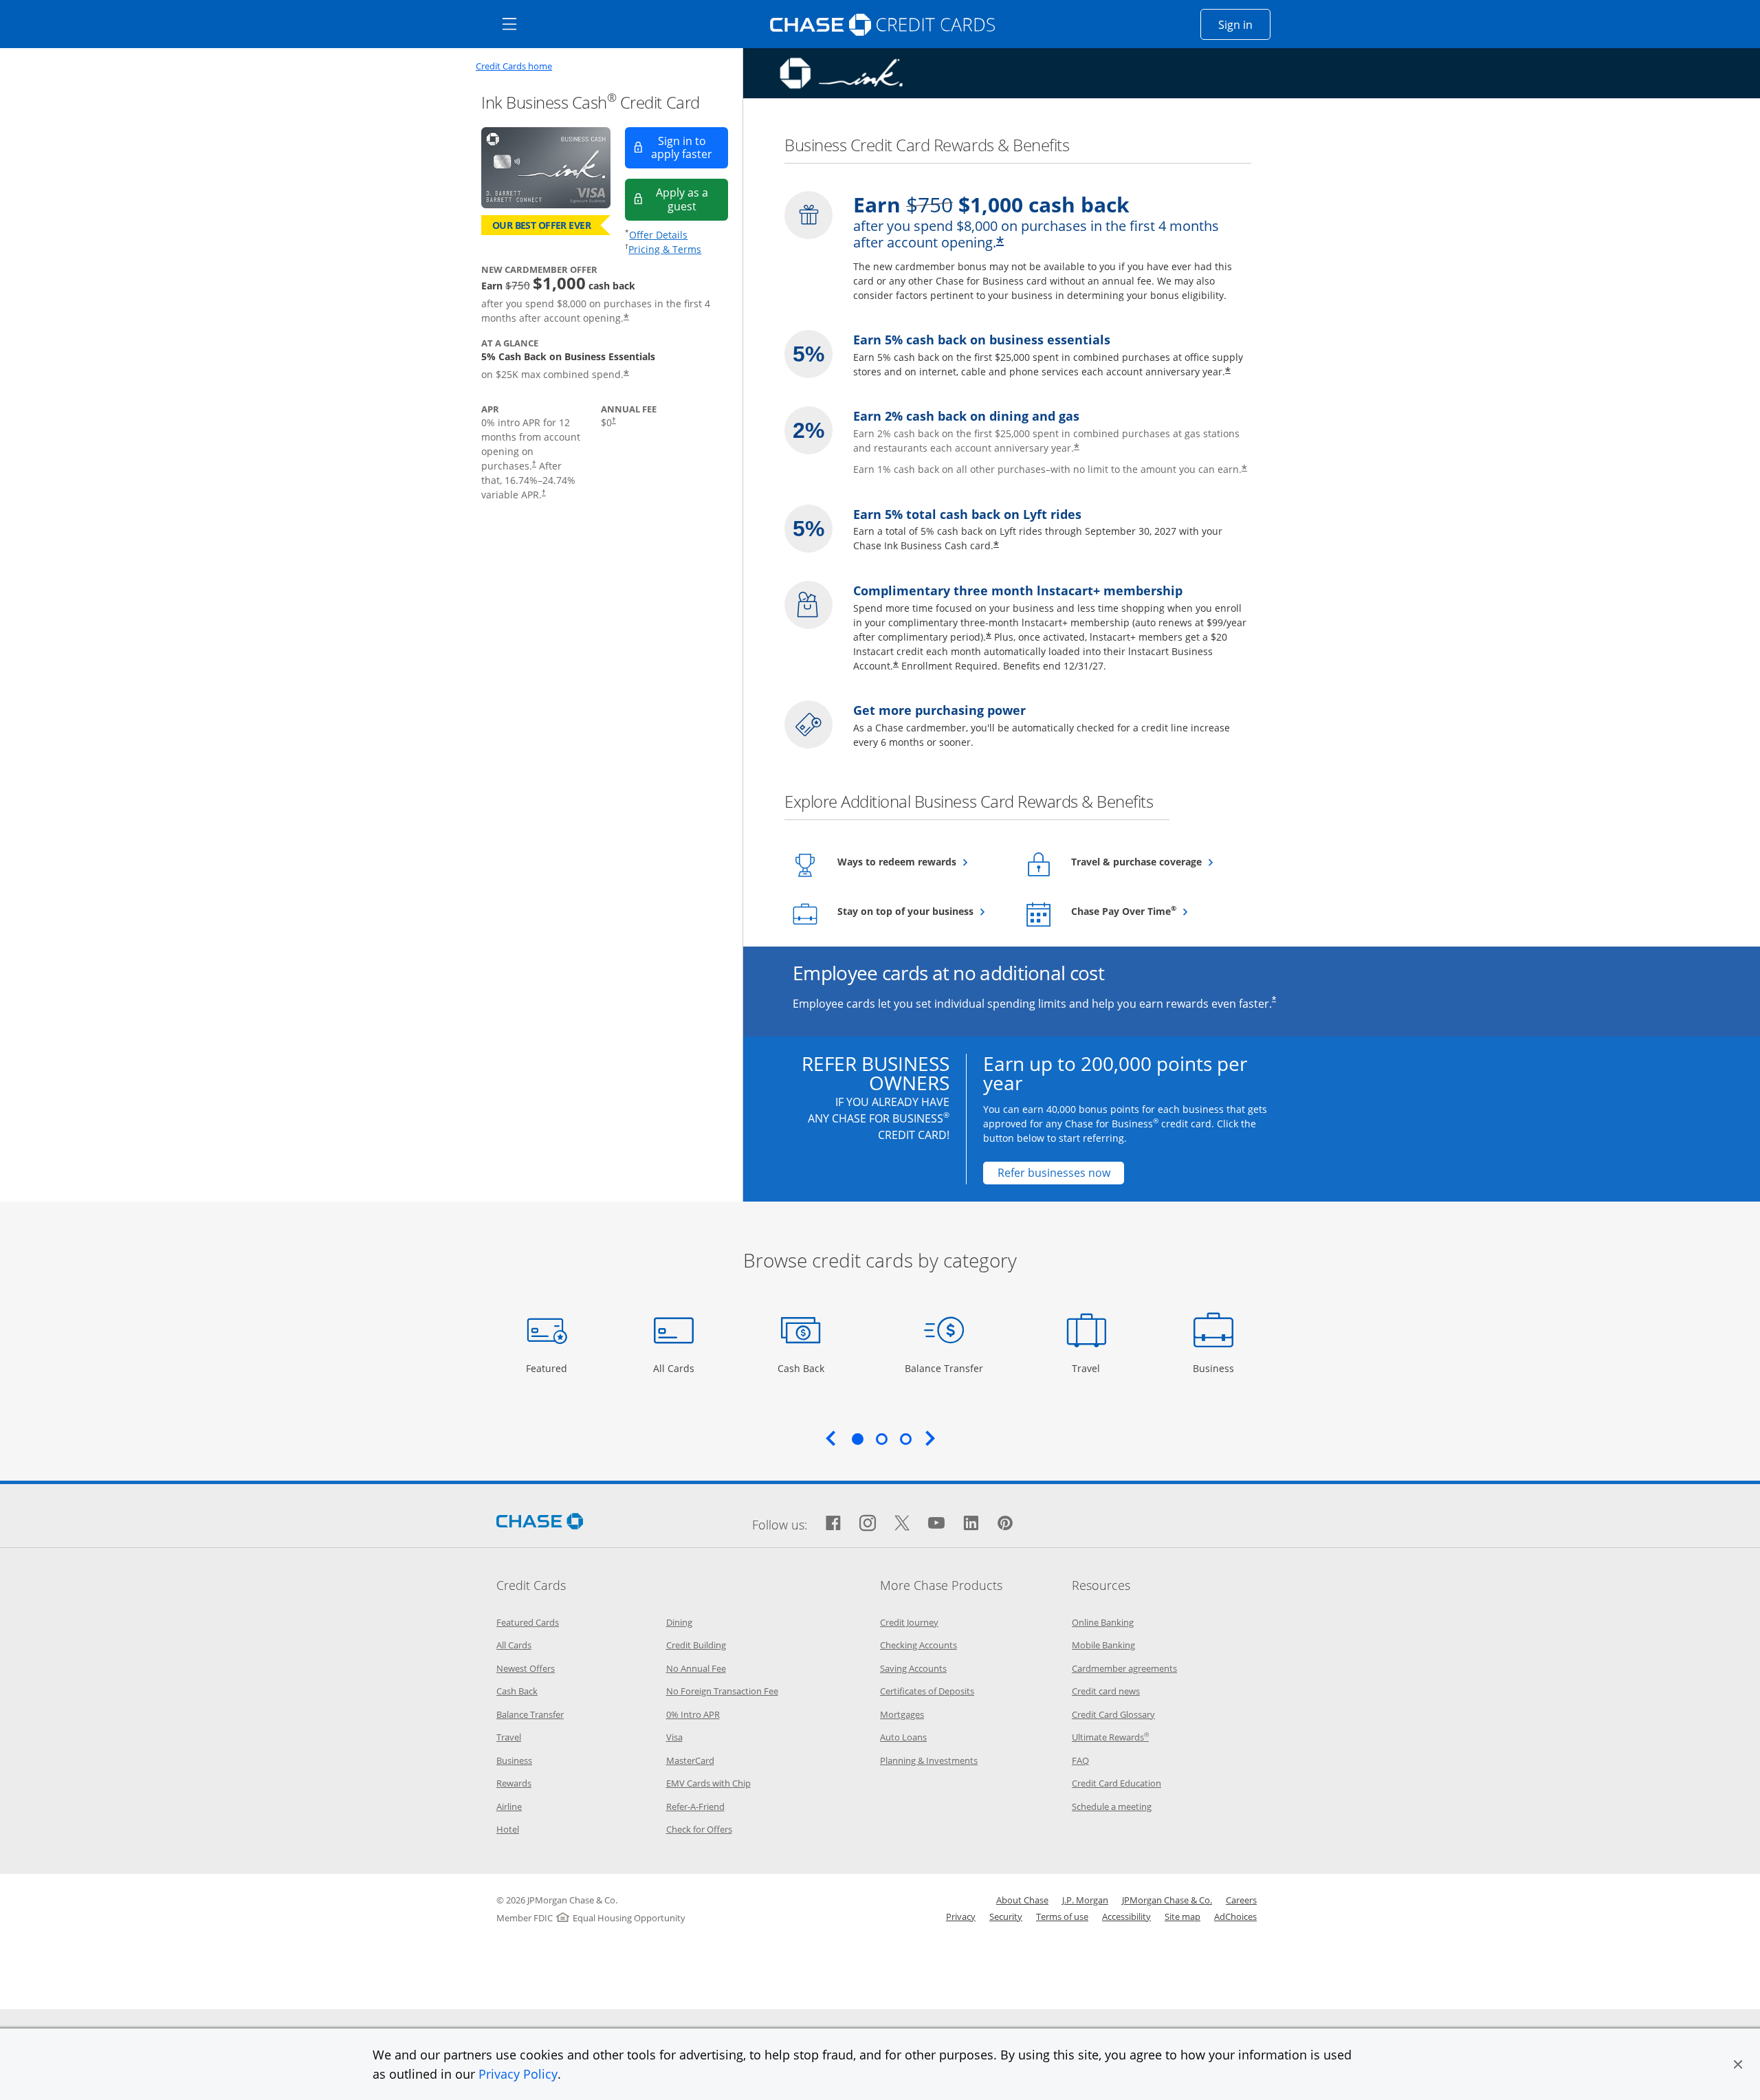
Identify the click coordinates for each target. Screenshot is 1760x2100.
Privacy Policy (518, 2074)
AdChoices (1235, 1916)
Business (1215, 1368)
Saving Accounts (913, 1668)
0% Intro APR (693, 1714)
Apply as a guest (692, 199)
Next (930, 1438)
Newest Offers (526, 1668)
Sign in (1244, 24)
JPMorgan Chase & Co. (1167, 1900)
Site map (1182, 1916)
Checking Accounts (918, 1645)
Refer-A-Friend (695, 1806)
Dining (679, 1622)
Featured (548, 1368)
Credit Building (696, 1645)
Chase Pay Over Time (1155, 911)
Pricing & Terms (665, 249)
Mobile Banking (1103, 1645)
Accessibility (1126, 1916)
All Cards (675, 1368)
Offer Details (658, 235)
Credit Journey (909, 1622)
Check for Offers (699, 1829)
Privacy (961, 1916)
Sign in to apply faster (690, 147)
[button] (1738, 2064)
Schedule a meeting (1112, 1806)
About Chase (1022, 1900)
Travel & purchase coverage (1155, 861)
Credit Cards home (514, 66)
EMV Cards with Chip (708, 1783)
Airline (509, 1806)
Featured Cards (528, 1622)
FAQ (1080, 1760)
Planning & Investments (929, 1760)
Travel (1091, 1368)
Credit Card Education (1116, 1783)
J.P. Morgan (1085, 1900)
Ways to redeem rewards (921, 861)
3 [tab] (905, 1439)
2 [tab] (881, 1439)
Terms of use (1062, 1916)
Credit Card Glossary (1113, 1714)
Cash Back (801, 1368)
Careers (1241, 1900)
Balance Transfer (944, 1368)
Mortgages (902, 1714)
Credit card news (1106, 1691)
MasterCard (690, 1760)
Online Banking (1103, 1622)
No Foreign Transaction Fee (722, 1691)
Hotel (508, 1829)
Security (1006, 1916)
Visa (674, 1737)
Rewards (514, 1783)
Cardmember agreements (1124, 1668)
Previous (830, 1438)
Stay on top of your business (921, 911)
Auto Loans (903, 1737)
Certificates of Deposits (927, 1691)
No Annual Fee (696, 1668)
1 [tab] (857, 1439)
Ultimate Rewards (1110, 1737)
